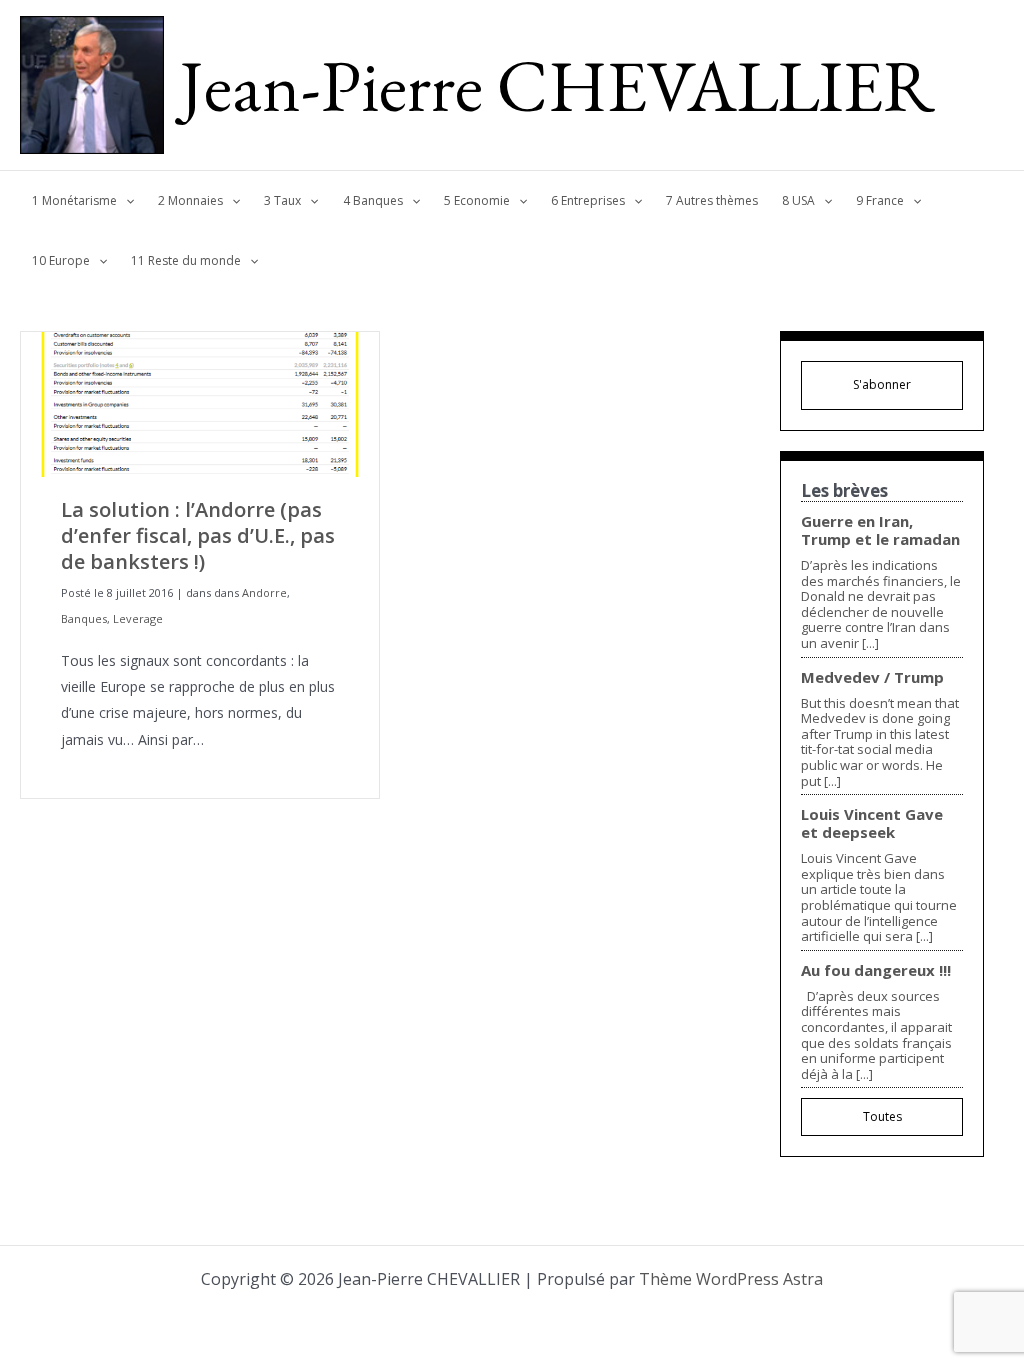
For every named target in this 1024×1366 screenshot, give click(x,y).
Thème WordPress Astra (731, 1279)
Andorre (264, 592)
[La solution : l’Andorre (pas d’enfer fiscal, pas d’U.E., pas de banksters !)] (200, 402)
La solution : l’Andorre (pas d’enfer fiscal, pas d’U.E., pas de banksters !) (198, 535)
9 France (880, 200)
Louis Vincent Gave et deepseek (872, 823)
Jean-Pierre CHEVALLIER (557, 85)
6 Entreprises (588, 200)
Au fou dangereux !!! (876, 970)
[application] (125, 201)
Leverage (138, 618)
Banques (84, 618)
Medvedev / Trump (872, 677)
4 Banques (373, 200)
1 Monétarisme (74, 200)
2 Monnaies (190, 200)
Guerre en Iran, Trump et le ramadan (880, 530)
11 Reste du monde (186, 260)
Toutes (882, 1116)
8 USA (798, 200)
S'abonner (882, 384)
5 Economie (477, 200)
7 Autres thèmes (712, 200)
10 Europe (61, 260)
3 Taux (282, 200)
